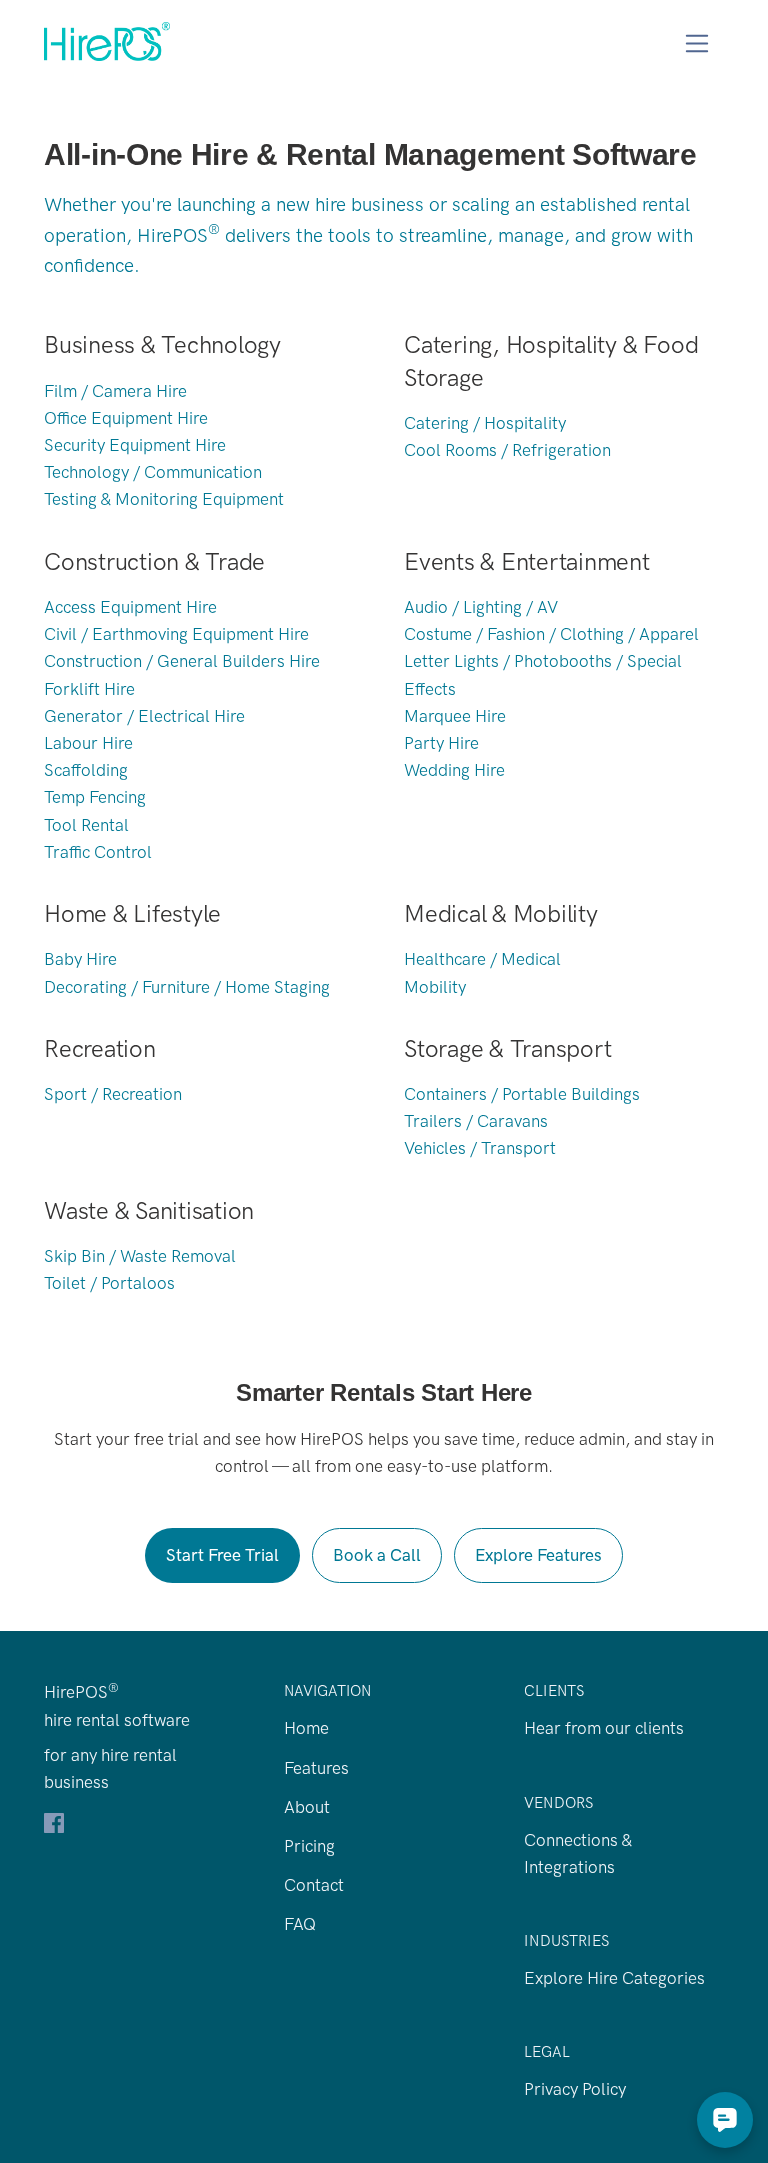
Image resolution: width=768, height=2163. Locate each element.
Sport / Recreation (113, 1094)
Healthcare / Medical (482, 959)
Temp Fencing (95, 797)
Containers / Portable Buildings (522, 1094)
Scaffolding (86, 770)
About (307, 1807)
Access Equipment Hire (130, 607)
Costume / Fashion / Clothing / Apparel (551, 634)
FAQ (300, 1924)
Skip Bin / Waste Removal (140, 1256)
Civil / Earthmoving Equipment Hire (176, 634)
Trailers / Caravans (476, 1121)
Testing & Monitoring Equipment (164, 499)
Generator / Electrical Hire (144, 716)
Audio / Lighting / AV (481, 607)
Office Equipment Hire (126, 418)
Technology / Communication (153, 472)
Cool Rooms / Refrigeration (507, 450)
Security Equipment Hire (135, 445)
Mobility (435, 987)
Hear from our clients (604, 1728)
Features (316, 1768)
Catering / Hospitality (485, 423)
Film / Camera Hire (115, 391)
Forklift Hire (89, 689)
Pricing (309, 1846)
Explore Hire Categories (614, 1978)
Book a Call (377, 1555)
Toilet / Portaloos (109, 1283)
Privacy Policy (575, 2089)
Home (306, 1728)
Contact (314, 1885)
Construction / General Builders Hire (182, 661)
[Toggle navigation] (697, 43)
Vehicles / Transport (480, 1148)
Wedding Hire (454, 770)
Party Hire (441, 743)
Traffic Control (98, 852)
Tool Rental (86, 825)
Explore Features (538, 1555)
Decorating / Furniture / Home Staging (187, 987)
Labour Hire (88, 743)
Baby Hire (80, 959)
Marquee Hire (455, 716)
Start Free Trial (222, 1555)
